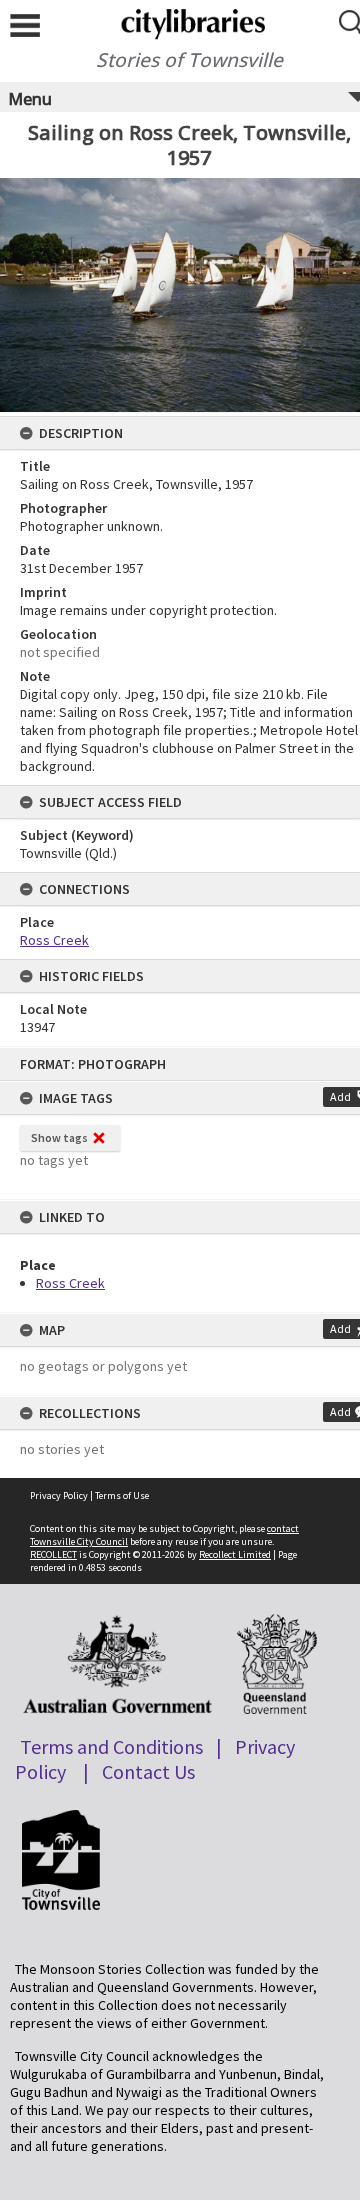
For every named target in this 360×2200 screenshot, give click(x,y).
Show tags (59, 1137)
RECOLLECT (53, 1554)
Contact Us (148, 1771)
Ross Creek (70, 1283)
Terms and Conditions (111, 1746)
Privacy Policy (59, 1495)
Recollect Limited (235, 1554)
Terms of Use (122, 1495)
